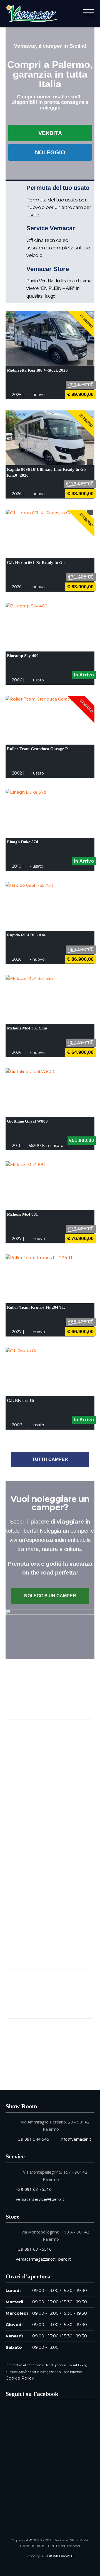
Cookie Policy (20, 2378)
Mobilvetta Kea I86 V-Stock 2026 (37, 370)
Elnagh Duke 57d (22, 842)
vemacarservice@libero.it (40, 2199)
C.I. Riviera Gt (21, 1401)
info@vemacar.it (76, 2139)
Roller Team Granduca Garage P (37, 749)
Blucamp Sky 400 (23, 656)
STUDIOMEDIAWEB (57, 2556)
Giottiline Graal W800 (27, 1121)
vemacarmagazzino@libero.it (43, 2259)
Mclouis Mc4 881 (22, 1214)
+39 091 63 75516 (34, 2189)
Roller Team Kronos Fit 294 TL (36, 1307)
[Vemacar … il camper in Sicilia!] (32, 13)
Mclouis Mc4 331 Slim (27, 1028)
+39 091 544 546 (32, 2139)
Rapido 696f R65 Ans (26, 935)
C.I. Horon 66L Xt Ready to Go (36, 563)
